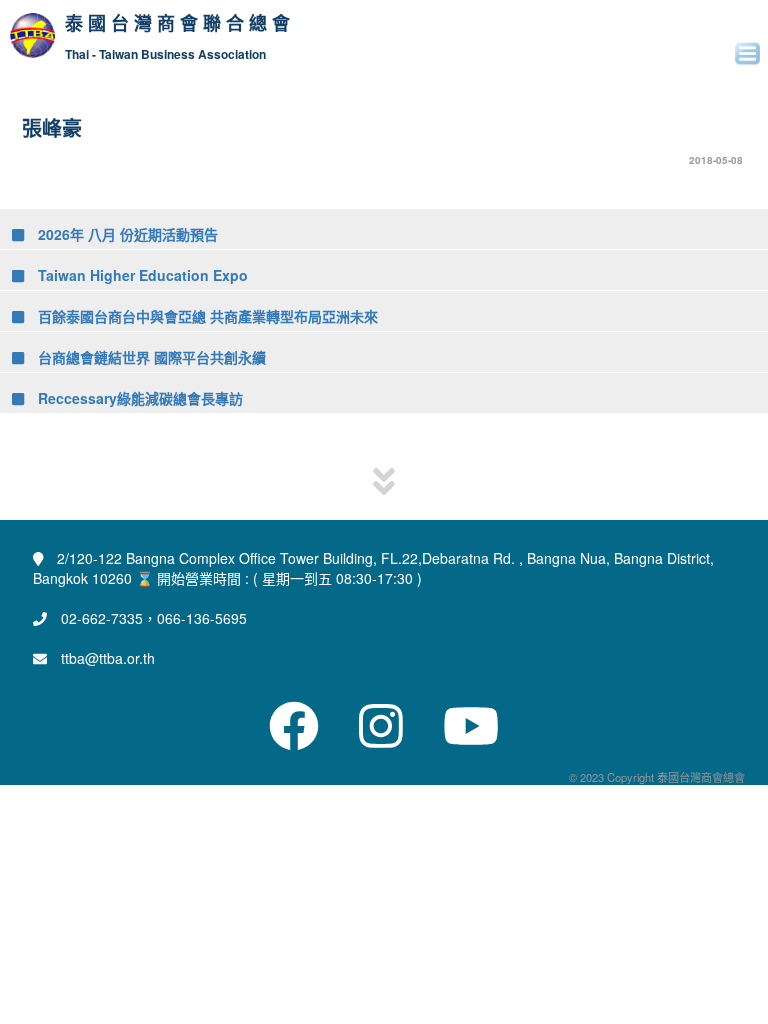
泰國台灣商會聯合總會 (180, 24)
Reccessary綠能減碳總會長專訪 (138, 398)
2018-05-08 (716, 160)
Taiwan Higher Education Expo (141, 275)
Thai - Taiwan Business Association (165, 54)
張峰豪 (52, 127)
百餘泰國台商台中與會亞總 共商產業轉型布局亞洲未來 (206, 316)
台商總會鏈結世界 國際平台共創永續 (150, 357)
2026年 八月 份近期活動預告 (126, 234)
